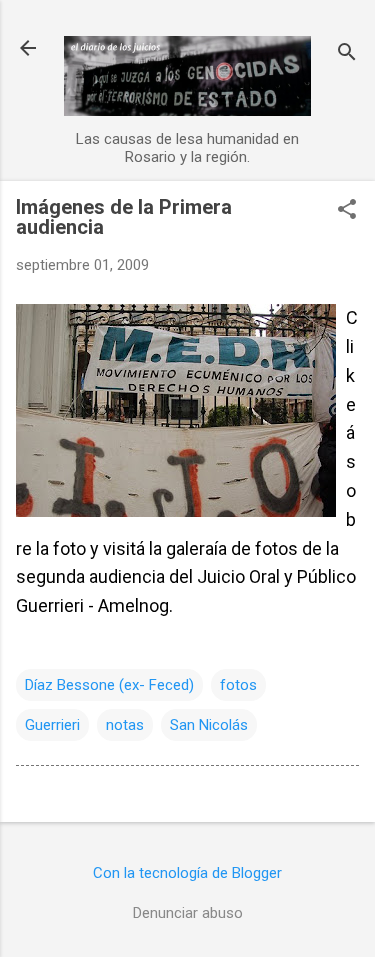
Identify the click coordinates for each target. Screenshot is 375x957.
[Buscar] (347, 54)
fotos (238, 685)
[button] (347, 211)
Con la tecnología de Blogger (187, 873)
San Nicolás (209, 725)
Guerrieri (52, 725)
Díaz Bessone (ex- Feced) (109, 685)
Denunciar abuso (188, 913)
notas (125, 725)
